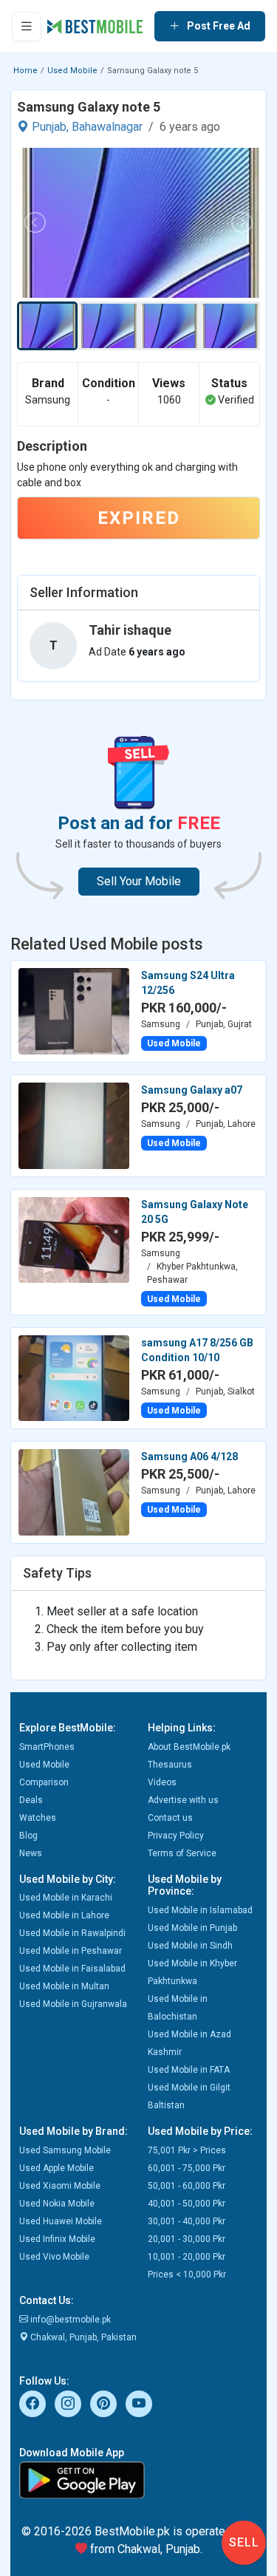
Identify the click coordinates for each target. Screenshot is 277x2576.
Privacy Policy (176, 1836)
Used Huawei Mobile (61, 2221)
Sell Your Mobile (139, 881)
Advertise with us (183, 1800)
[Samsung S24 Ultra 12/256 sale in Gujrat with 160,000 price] (74, 1010)
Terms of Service (182, 1853)
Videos (162, 1782)
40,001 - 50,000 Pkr (187, 2204)
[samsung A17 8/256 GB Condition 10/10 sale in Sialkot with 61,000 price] (74, 1377)
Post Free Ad (219, 26)
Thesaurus (170, 1765)
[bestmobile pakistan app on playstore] (138, 2480)
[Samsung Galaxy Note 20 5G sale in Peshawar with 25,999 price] (74, 1239)
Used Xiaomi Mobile (60, 2186)
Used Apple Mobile (57, 2168)
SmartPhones (47, 1747)
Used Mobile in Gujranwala (73, 2004)
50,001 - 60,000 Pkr (187, 2186)
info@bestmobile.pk (69, 2320)
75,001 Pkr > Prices (187, 2150)
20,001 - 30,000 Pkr (187, 2239)
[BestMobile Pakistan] (95, 27)
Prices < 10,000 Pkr (187, 2275)
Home (25, 71)
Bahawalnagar (107, 127)
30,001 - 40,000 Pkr (187, 2221)
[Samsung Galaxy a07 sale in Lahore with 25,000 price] (74, 1125)
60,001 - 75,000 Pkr (187, 2168)
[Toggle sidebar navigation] (27, 27)
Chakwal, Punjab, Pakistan (82, 2337)
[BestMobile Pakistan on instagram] (68, 2404)
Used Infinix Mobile (57, 2239)
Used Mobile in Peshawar (71, 1951)
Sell (244, 2542)
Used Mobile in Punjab (192, 1928)
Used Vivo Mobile (54, 2257)
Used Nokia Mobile (57, 2204)
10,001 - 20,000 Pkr (187, 2257)
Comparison (44, 1782)
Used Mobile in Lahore (64, 1915)
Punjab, (50, 127)
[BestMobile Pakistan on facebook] (33, 2404)
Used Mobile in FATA (189, 2070)
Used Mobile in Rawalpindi (72, 1933)
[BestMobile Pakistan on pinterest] (103, 2404)
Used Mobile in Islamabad (200, 1910)
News (31, 1853)
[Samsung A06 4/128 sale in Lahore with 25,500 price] (74, 1491)
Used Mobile (72, 71)
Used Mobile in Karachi (66, 1898)
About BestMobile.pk (189, 1747)
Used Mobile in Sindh (190, 1946)
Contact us (170, 1818)
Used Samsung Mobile (65, 2150)
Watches (38, 1818)
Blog (28, 1836)
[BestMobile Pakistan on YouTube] (139, 2404)
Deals (31, 1800)
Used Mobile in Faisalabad (72, 1969)
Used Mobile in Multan (64, 1986)
